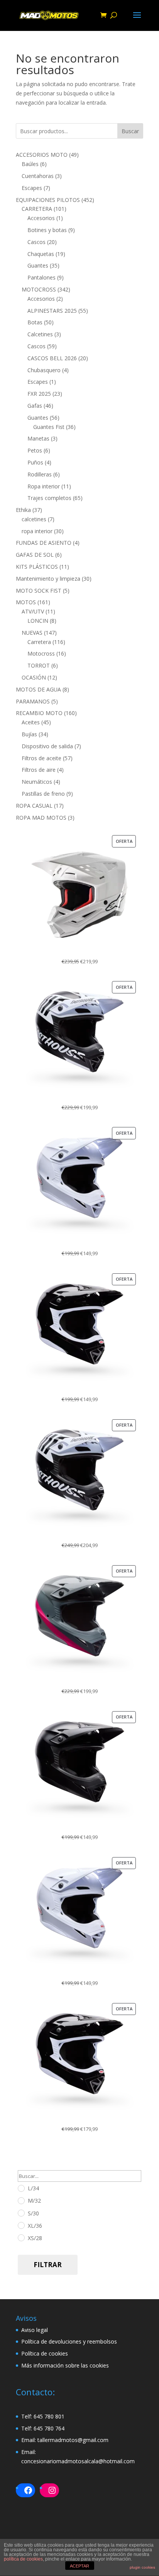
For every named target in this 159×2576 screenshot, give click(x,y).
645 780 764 (49, 2428)
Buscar (130, 131)
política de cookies (23, 2559)
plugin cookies (142, 2567)
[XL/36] (21, 2225)
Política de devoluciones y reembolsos (69, 2341)
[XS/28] (21, 2237)
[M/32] (21, 2200)
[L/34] (21, 2188)
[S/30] (21, 2213)
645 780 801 (49, 2416)
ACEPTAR (79, 2566)
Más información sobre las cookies (65, 2365)
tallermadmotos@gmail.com (73, 2440)
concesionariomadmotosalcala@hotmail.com (78, 2461)
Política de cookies (45, 2353)
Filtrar (48, 2265)
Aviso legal (35, 2330)
